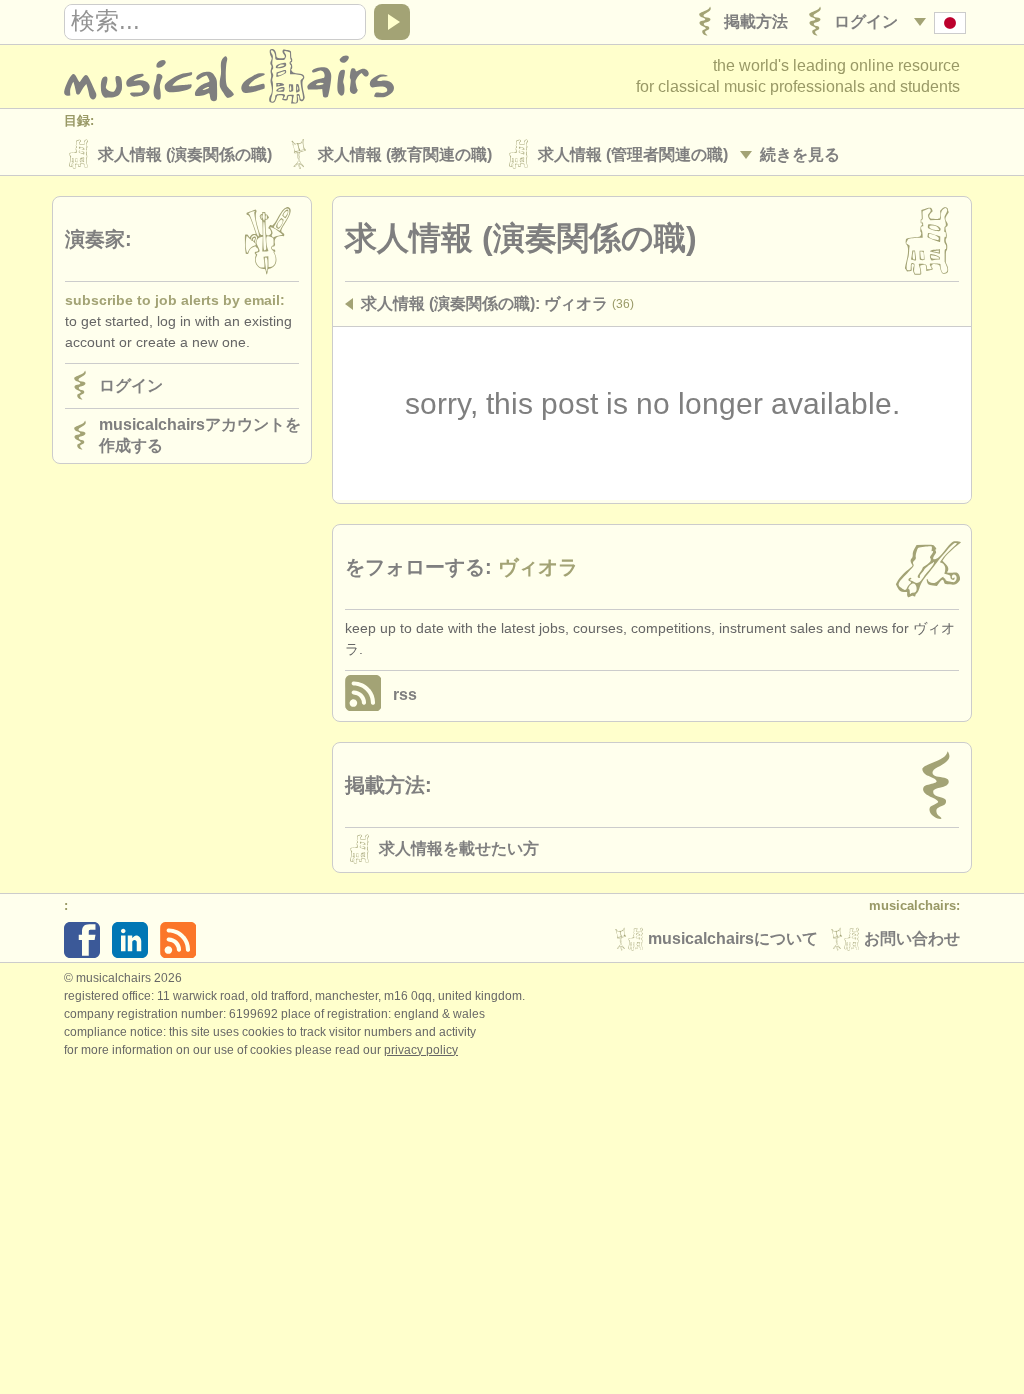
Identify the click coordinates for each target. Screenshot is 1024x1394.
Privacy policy (421, 1050)
